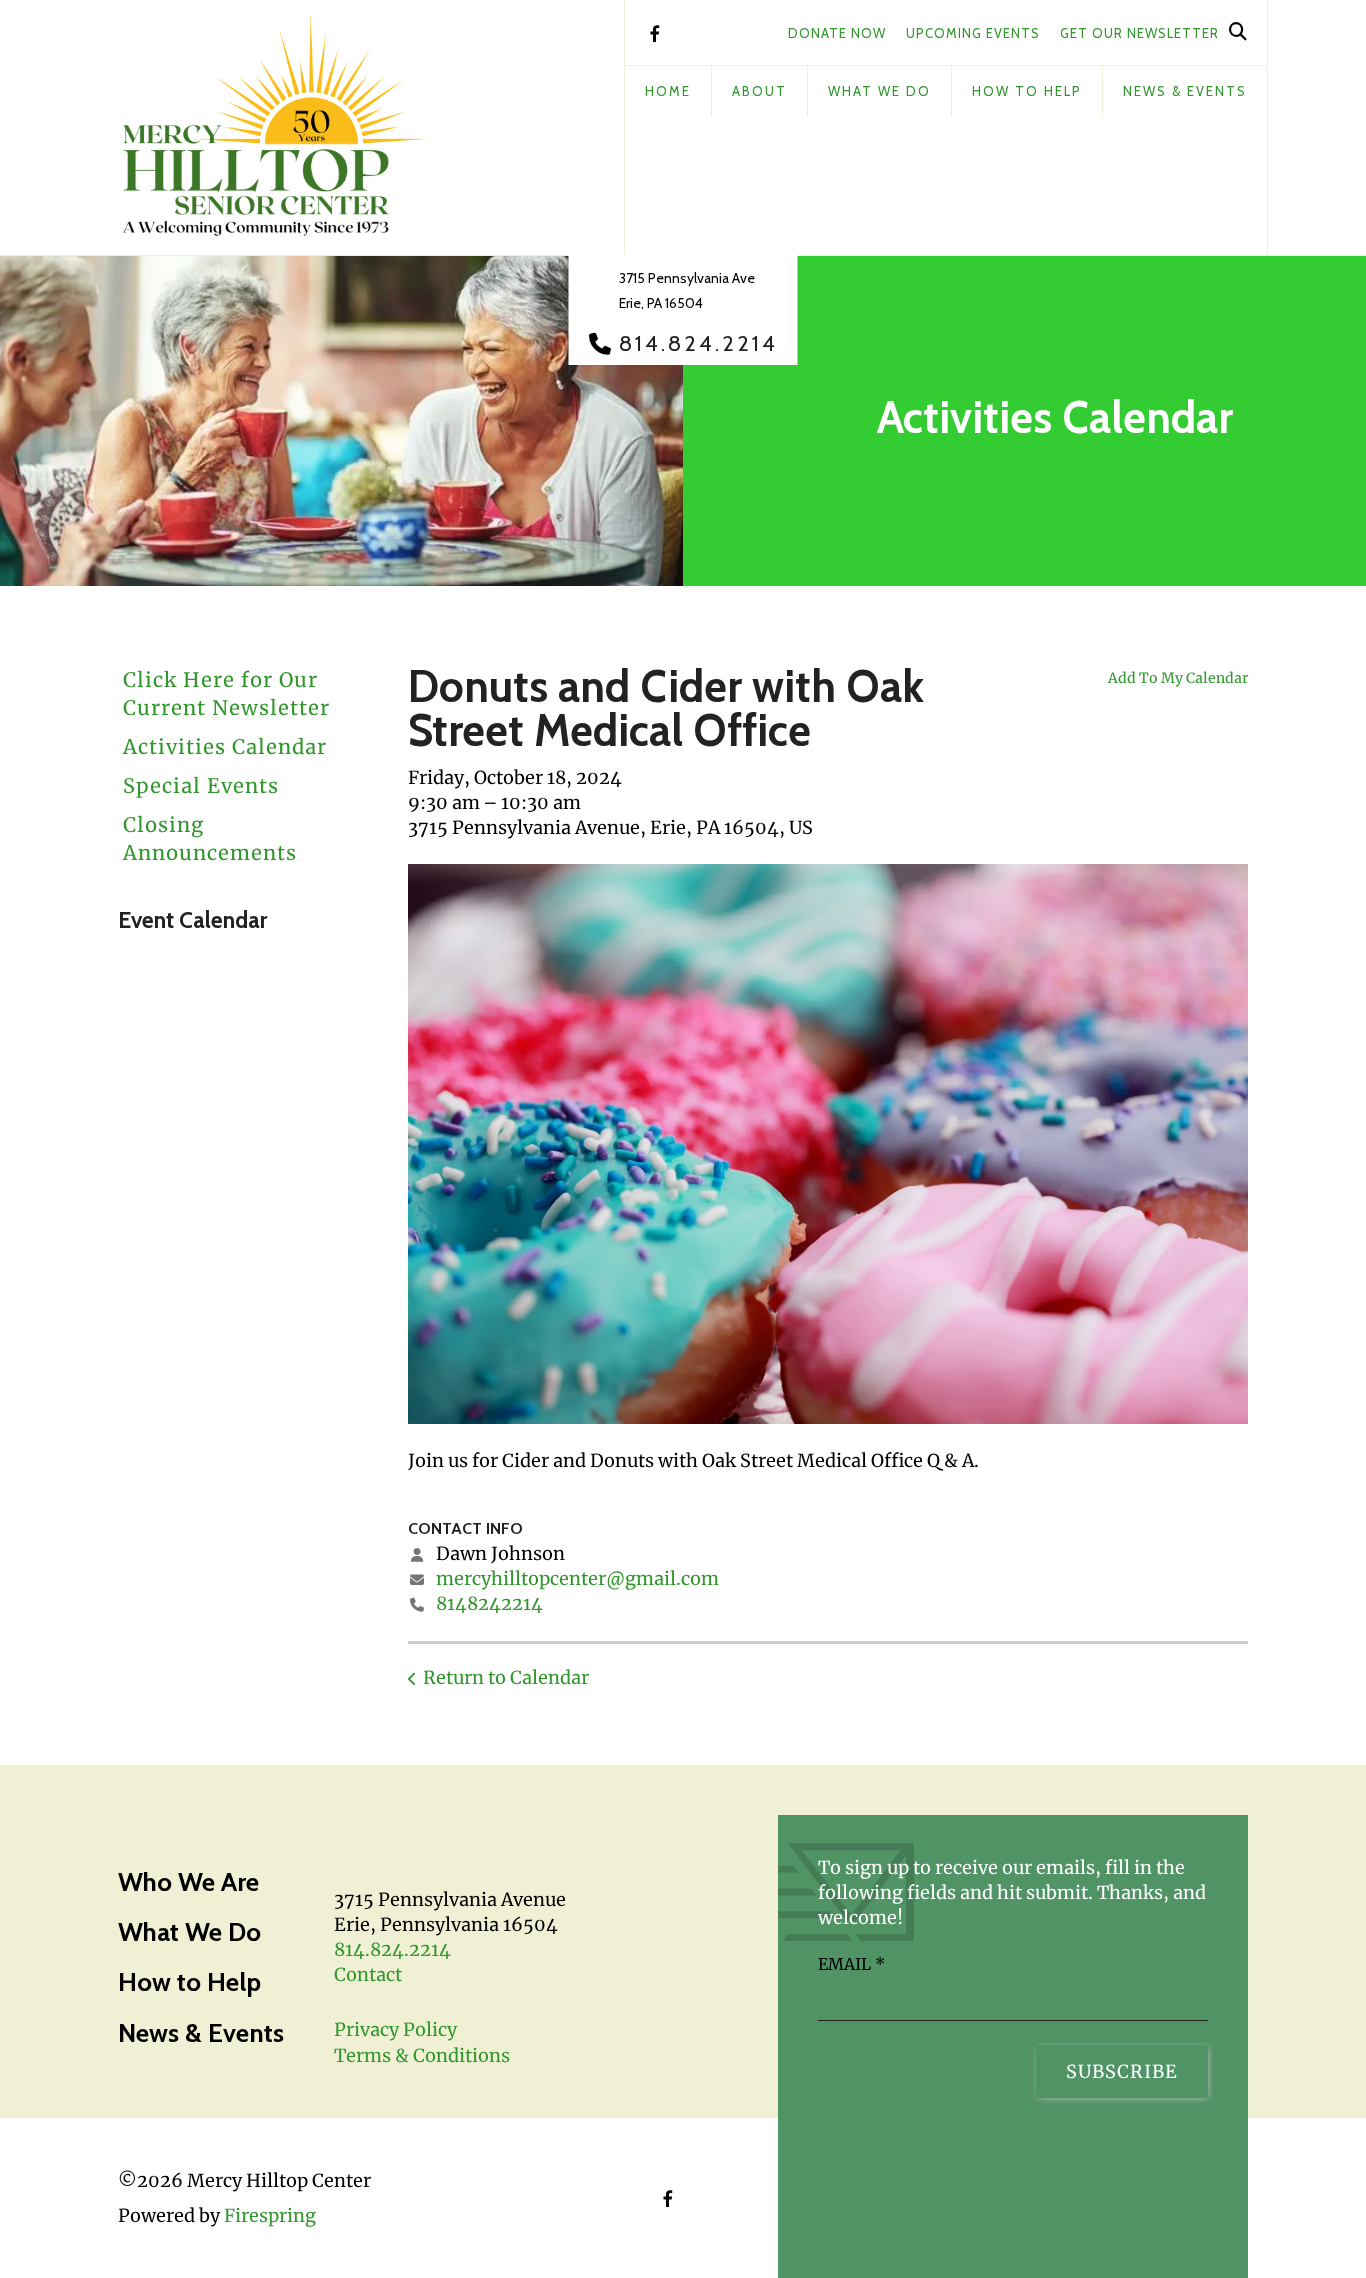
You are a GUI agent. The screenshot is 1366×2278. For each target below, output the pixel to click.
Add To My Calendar (1178, 678)
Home (668, 91)
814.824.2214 (698, 344)
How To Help (1027, 91)
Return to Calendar (506, 1677)
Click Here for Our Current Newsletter (226, 693)
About (759, 91)
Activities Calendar (225, 746)
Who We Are (188, 1882)
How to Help (189, 1982)
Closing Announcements (210, 838)
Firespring (270, 2215)
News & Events (1185, 91)
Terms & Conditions (422, 2055)
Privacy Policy (395, 2029)
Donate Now (837, 33)
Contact (368, 1974)
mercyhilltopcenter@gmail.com (577, 1578)
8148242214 (489, 1603)
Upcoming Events (973, 33)
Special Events (201, 785)
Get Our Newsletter (1139, 33)
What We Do (879, 91)
